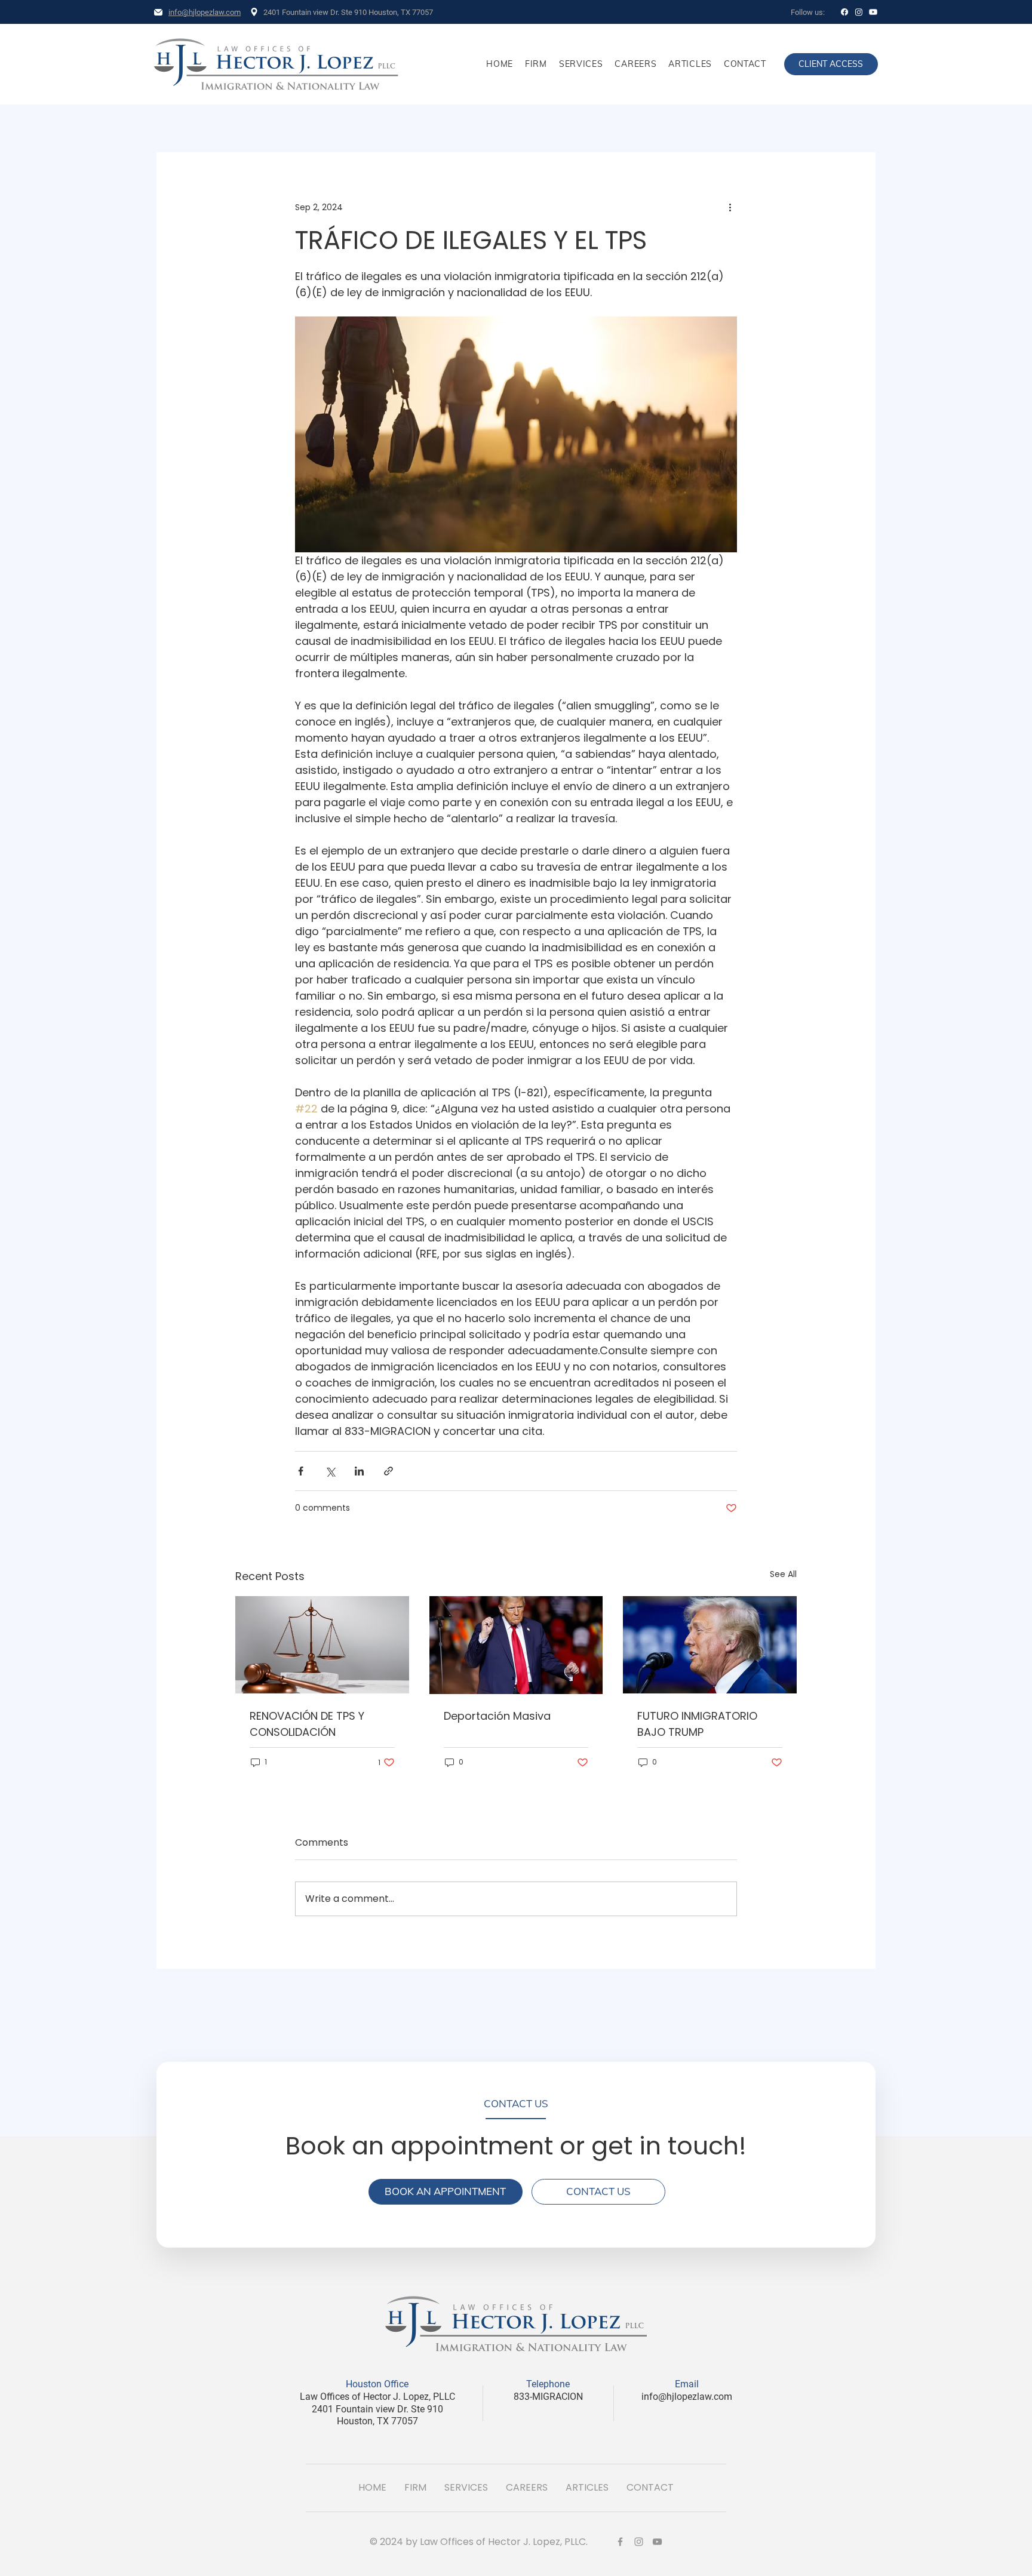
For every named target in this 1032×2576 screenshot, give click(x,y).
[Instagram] (859, 12)
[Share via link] (388, 1471)
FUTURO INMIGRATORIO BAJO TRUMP (697, 1724)
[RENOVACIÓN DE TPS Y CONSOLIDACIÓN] (322, 1645)
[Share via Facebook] (301, 1471)
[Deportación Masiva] (516, 1645)
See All (783, 1574)
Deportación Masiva (497, 1716)
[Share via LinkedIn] (359, 1471)
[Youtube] (873, 12)
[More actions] (730, 207)
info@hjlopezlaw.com (205, 12)
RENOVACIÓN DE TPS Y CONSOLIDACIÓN (307, 1724)
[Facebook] (844, 12)
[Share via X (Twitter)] (330, 1471)
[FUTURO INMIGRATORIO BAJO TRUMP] (710, 1645)
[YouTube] (657, 2542)
